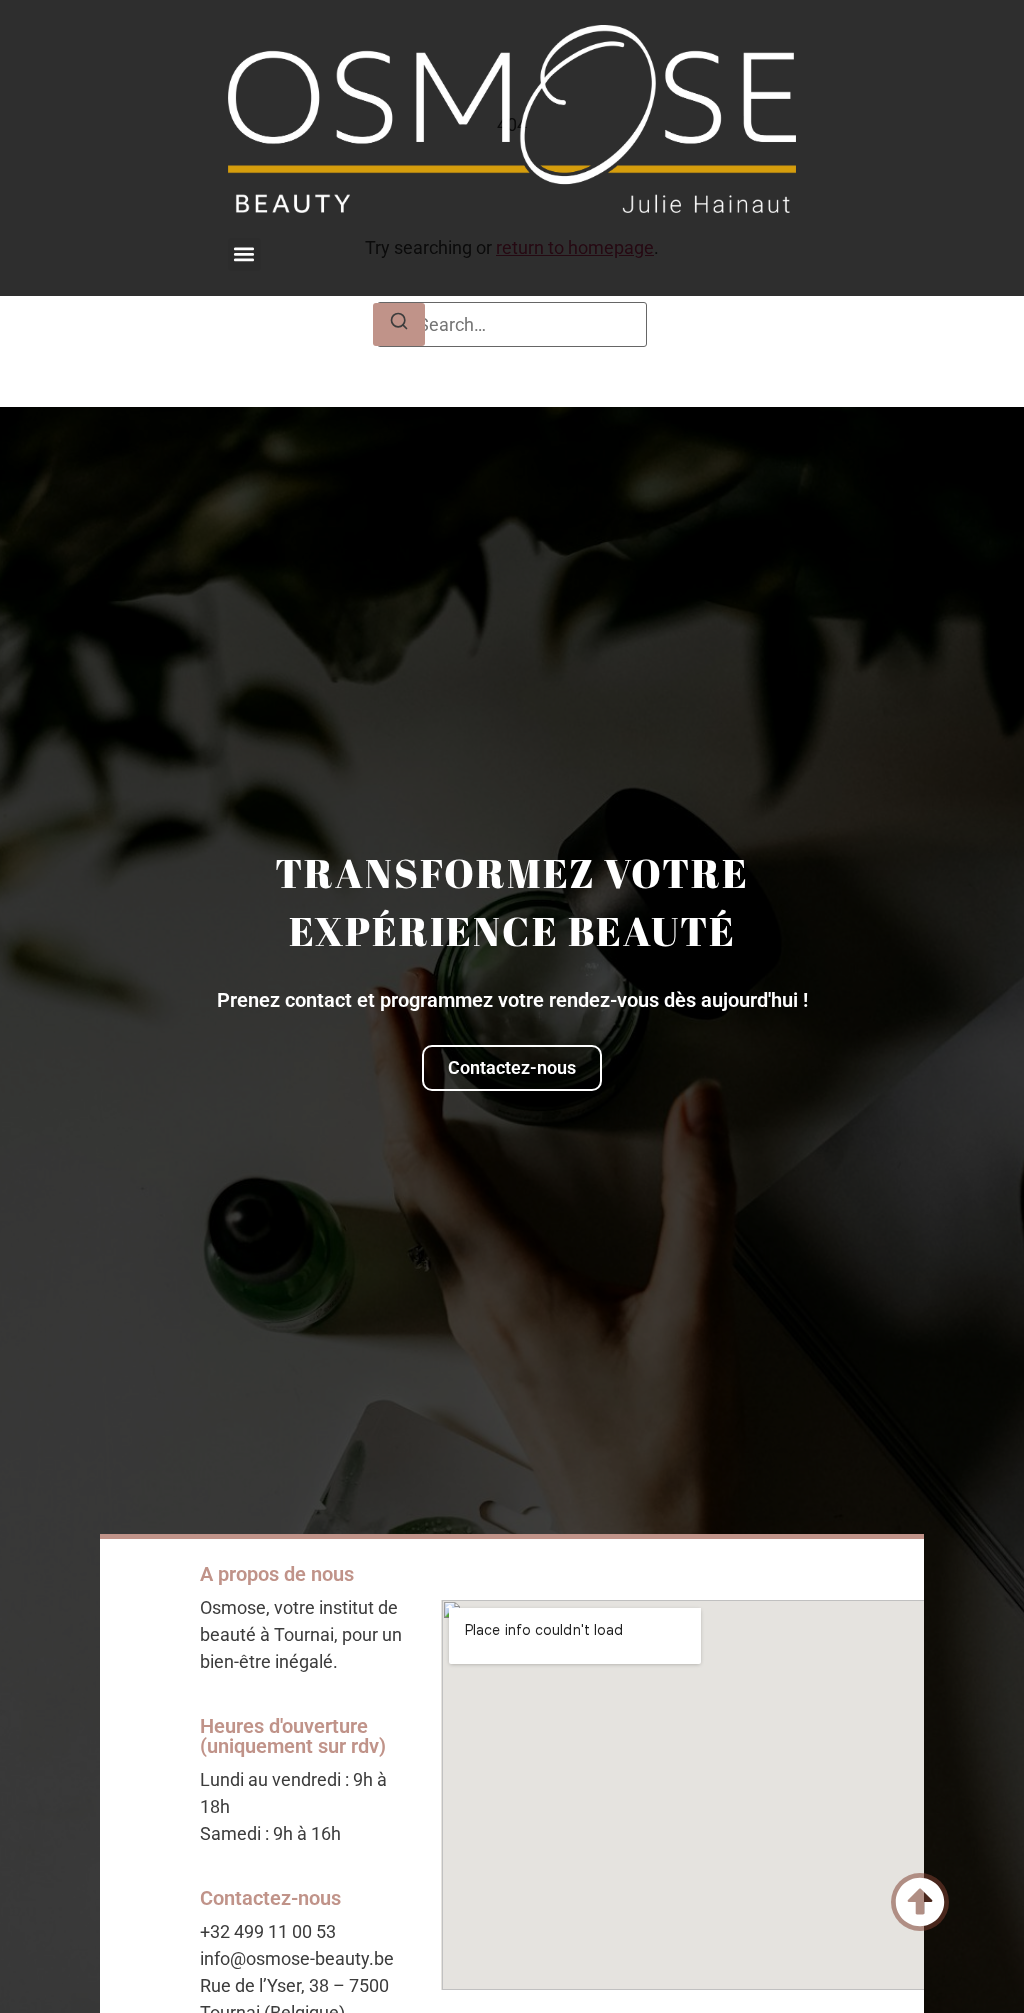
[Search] (399, 324)
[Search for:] (512, 324)
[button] (244, 254)
